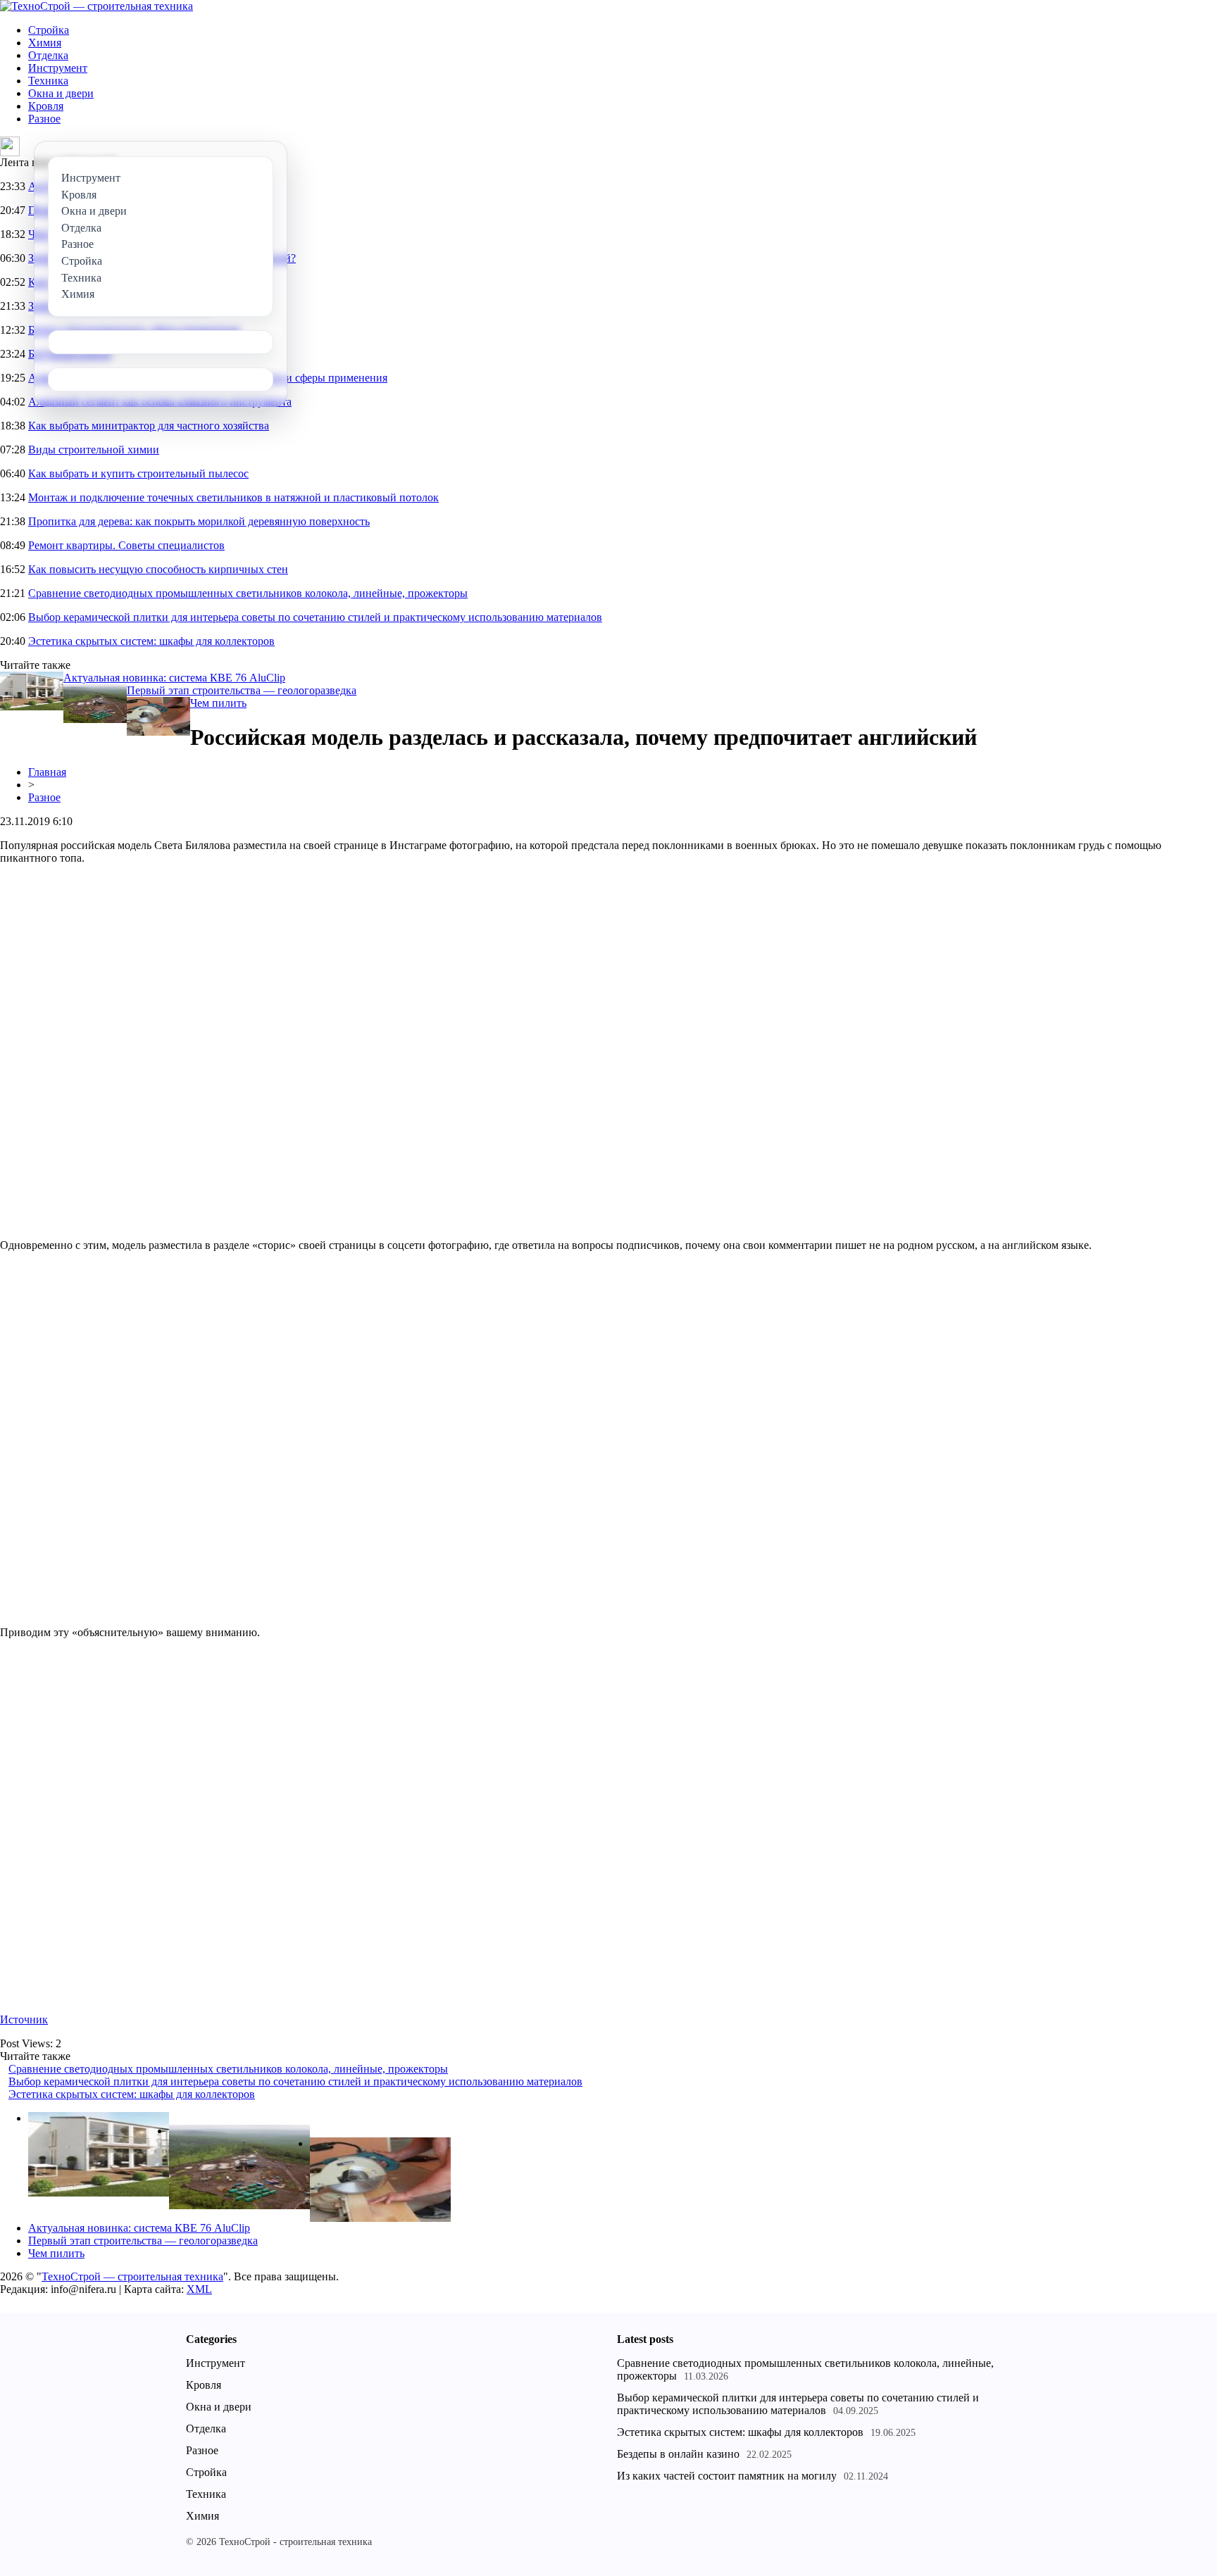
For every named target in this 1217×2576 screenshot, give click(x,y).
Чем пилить (218, 703)
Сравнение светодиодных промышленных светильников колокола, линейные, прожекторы (248, 593)
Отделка (48, 55)
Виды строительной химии (94, 450)
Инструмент (58, 68)
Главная (47, 772)
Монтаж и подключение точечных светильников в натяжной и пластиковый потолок (233, 497)
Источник (24, 2019)
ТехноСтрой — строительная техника (132, 2276)
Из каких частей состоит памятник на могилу (727, 2476)
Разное (44, 119)
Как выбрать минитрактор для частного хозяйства (149, 426)
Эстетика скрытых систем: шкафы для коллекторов (151, 641)
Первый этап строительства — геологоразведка (242, 690)
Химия (45, 43)
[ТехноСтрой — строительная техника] (96, 6)
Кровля (46, 106)
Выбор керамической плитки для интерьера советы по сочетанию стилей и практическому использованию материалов (315, 617)
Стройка (49, 30)
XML (199, 2289)
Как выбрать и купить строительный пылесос (138, 473)
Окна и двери (61, 93)
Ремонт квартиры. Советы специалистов (126, 545)
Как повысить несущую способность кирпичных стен (158, 569)
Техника (48, 81)
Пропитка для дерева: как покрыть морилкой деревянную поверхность (199, 521)
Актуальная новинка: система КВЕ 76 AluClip (174, 678)
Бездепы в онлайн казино (678, 2454)
